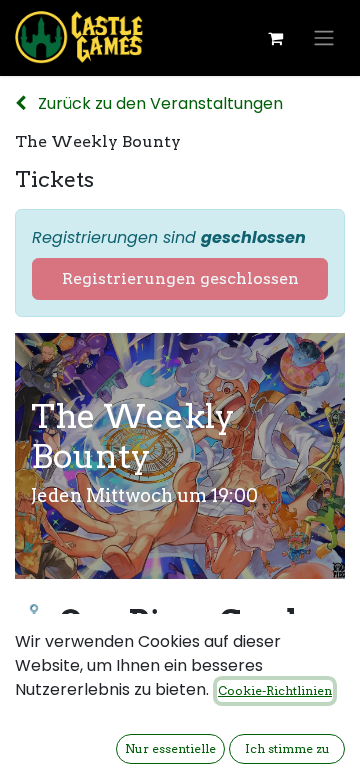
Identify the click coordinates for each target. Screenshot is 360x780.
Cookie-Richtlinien (275, 690)
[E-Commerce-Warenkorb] (275, 38)
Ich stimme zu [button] (287, 748)
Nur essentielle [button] (170, 748)
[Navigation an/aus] (324, 38)
